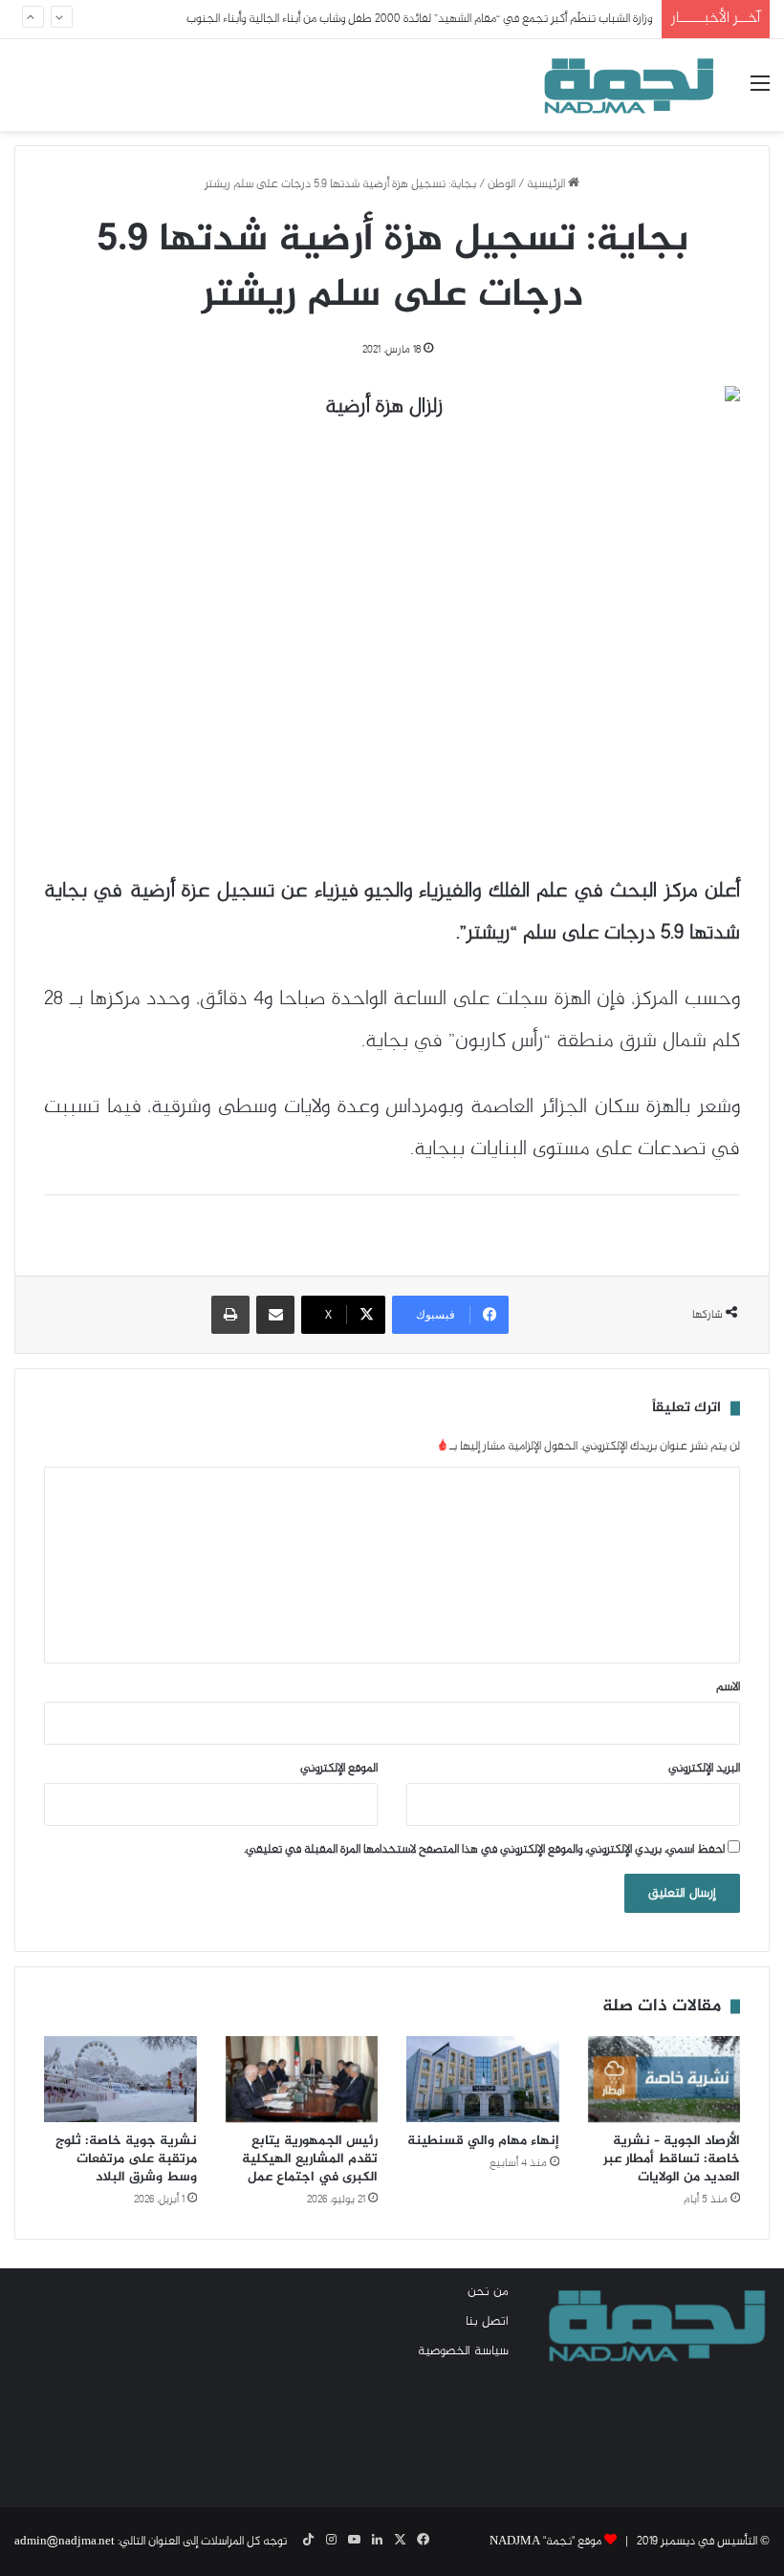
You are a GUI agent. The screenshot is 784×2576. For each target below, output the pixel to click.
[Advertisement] (131, 2378)
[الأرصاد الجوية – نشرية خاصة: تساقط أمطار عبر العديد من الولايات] (664, 2079)
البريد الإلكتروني (704, 1769)
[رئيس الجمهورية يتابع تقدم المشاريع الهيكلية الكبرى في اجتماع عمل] (302, 2079)
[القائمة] (760, 92)
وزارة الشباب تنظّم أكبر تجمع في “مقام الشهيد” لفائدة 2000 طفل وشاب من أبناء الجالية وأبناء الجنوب (419, 19)
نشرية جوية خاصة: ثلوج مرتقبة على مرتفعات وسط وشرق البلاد (126, 2159)
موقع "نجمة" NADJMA (545, 2542)
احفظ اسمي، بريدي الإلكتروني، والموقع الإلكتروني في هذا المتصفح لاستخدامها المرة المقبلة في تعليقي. (484, 1850)
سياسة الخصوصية (463, 2351)
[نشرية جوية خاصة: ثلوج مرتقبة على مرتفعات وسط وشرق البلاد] (120, 2079)
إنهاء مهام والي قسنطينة (483, 2141)
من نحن (488, 2292)
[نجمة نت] (626, 85)
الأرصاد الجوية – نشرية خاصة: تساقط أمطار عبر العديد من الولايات (672, 2159)
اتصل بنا (487, 2322)
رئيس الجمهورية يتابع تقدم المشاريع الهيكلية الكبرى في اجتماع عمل (310, 2159)
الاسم (728, 1687)
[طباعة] (230, 1315)
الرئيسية (547, 184)
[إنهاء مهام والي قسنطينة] (483, 2079)
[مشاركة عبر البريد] (275, 1315)
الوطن (501, 184)
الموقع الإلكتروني (339, 1769)
